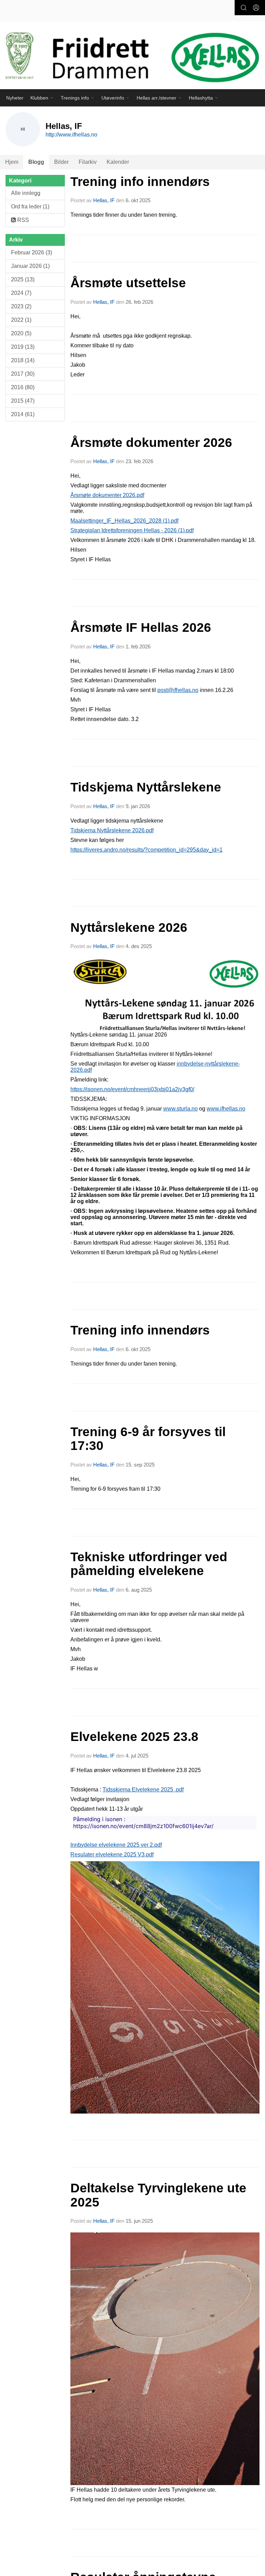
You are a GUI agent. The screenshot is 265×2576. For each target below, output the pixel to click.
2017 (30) (23, 374)
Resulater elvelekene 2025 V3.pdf (112, 1854)
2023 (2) (21, 306)
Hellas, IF (104, 200)
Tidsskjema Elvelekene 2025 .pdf (143, 1790)
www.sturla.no (180, 1109)
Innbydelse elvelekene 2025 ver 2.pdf (116, 1845)
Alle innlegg (26, 193)
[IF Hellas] (132, 59)
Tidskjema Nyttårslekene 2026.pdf (112, 830)
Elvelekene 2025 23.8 (134, 1737)
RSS (22, 220)
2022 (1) (21, 320)
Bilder (61, 162)
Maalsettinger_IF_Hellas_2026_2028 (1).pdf (124, 521)
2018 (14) (23, 360)
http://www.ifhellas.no (71, 135)
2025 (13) (23, 279)
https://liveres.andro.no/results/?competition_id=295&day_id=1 (146, 850)
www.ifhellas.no (226, 1109)
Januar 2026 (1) (30, 266)
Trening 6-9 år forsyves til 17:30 (148, 1439)
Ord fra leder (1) (30, 207)
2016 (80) (23, 387)
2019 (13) (23, 347)
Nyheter (15, 98)
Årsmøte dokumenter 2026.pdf (107, 495)
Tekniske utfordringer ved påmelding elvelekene (149, 1564)
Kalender (118, 162)
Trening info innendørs (140, 182)
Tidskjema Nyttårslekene (146, 787)
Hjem (12, 162)
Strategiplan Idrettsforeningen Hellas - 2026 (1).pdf (132, 530)
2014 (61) (23, 414)
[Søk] (244, 8)
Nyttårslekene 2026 (129, 928)
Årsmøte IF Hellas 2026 (141, 627)
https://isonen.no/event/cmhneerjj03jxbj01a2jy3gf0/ (132, 1089)
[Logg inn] (256, 8)
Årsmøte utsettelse (128, 283)
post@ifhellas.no (178, 690)
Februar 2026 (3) (32, 252)
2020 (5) (21, 333)
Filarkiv (88, 162)
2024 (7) (21, 293)
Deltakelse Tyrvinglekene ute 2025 (158, 2195)
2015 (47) (23, 401)
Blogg (36, 162)
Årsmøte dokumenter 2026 (151, 443)
